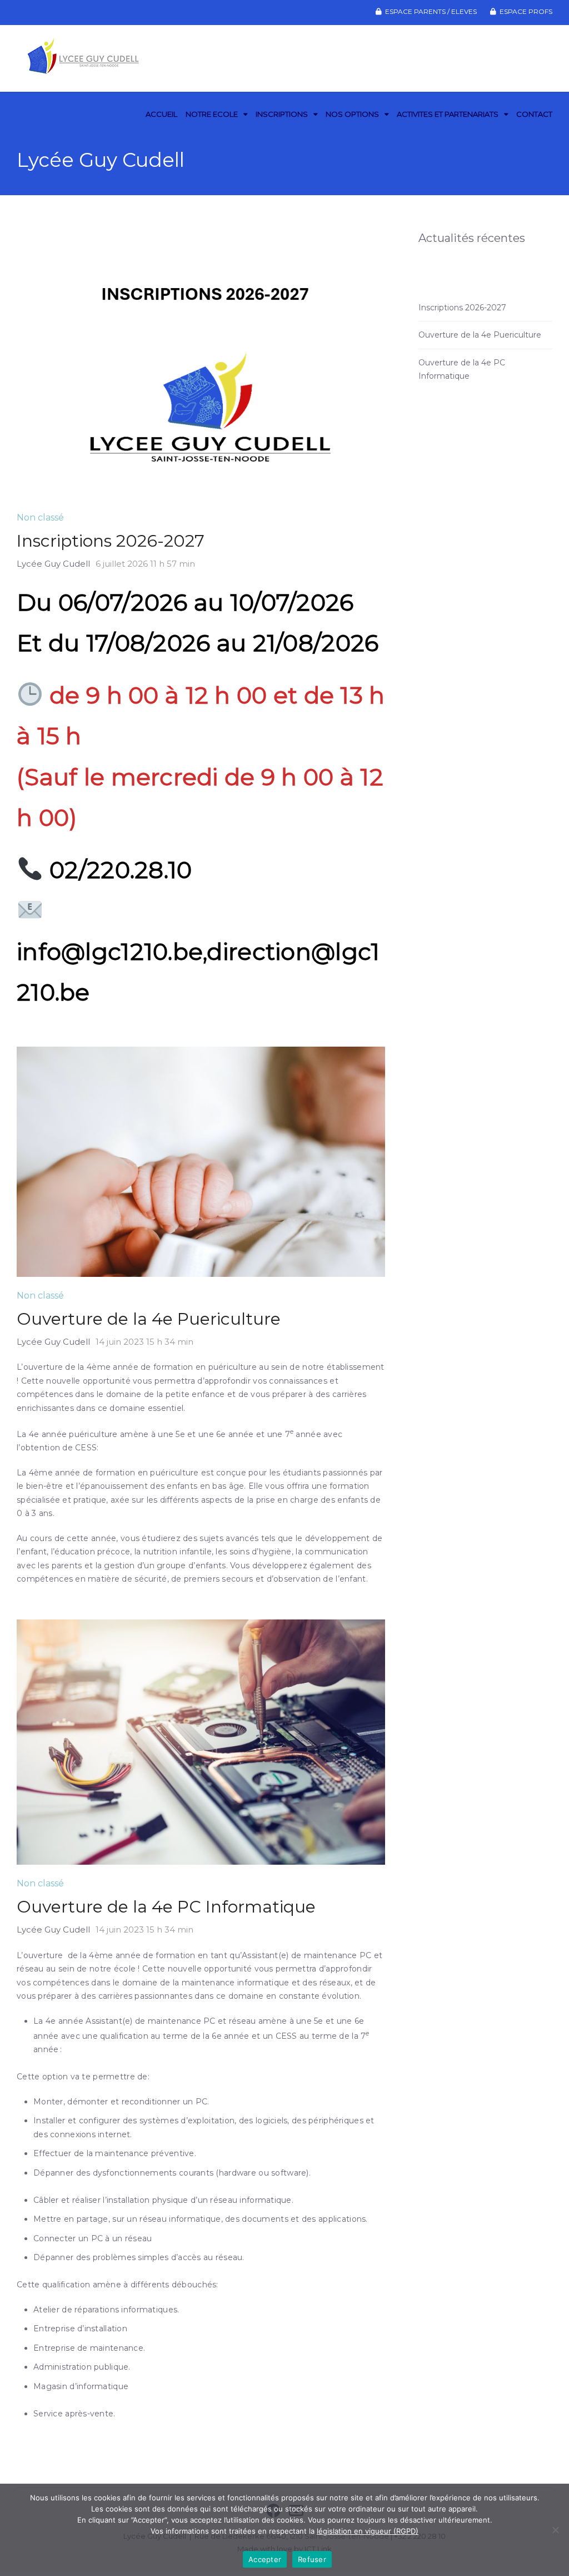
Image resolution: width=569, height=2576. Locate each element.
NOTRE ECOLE (212, 114)
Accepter (265, 2559)
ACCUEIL (161, 114)
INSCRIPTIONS (282, 114)
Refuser (312, 2559)
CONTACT (534, 114)
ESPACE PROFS (526, 11)
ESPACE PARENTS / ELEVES (431, 11)
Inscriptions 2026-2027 (111, 541)
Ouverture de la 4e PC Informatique (166, 1907)
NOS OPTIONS (352, 114)
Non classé (40, 517)
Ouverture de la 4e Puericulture (149, 1319)
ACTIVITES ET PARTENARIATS (448, 114)
